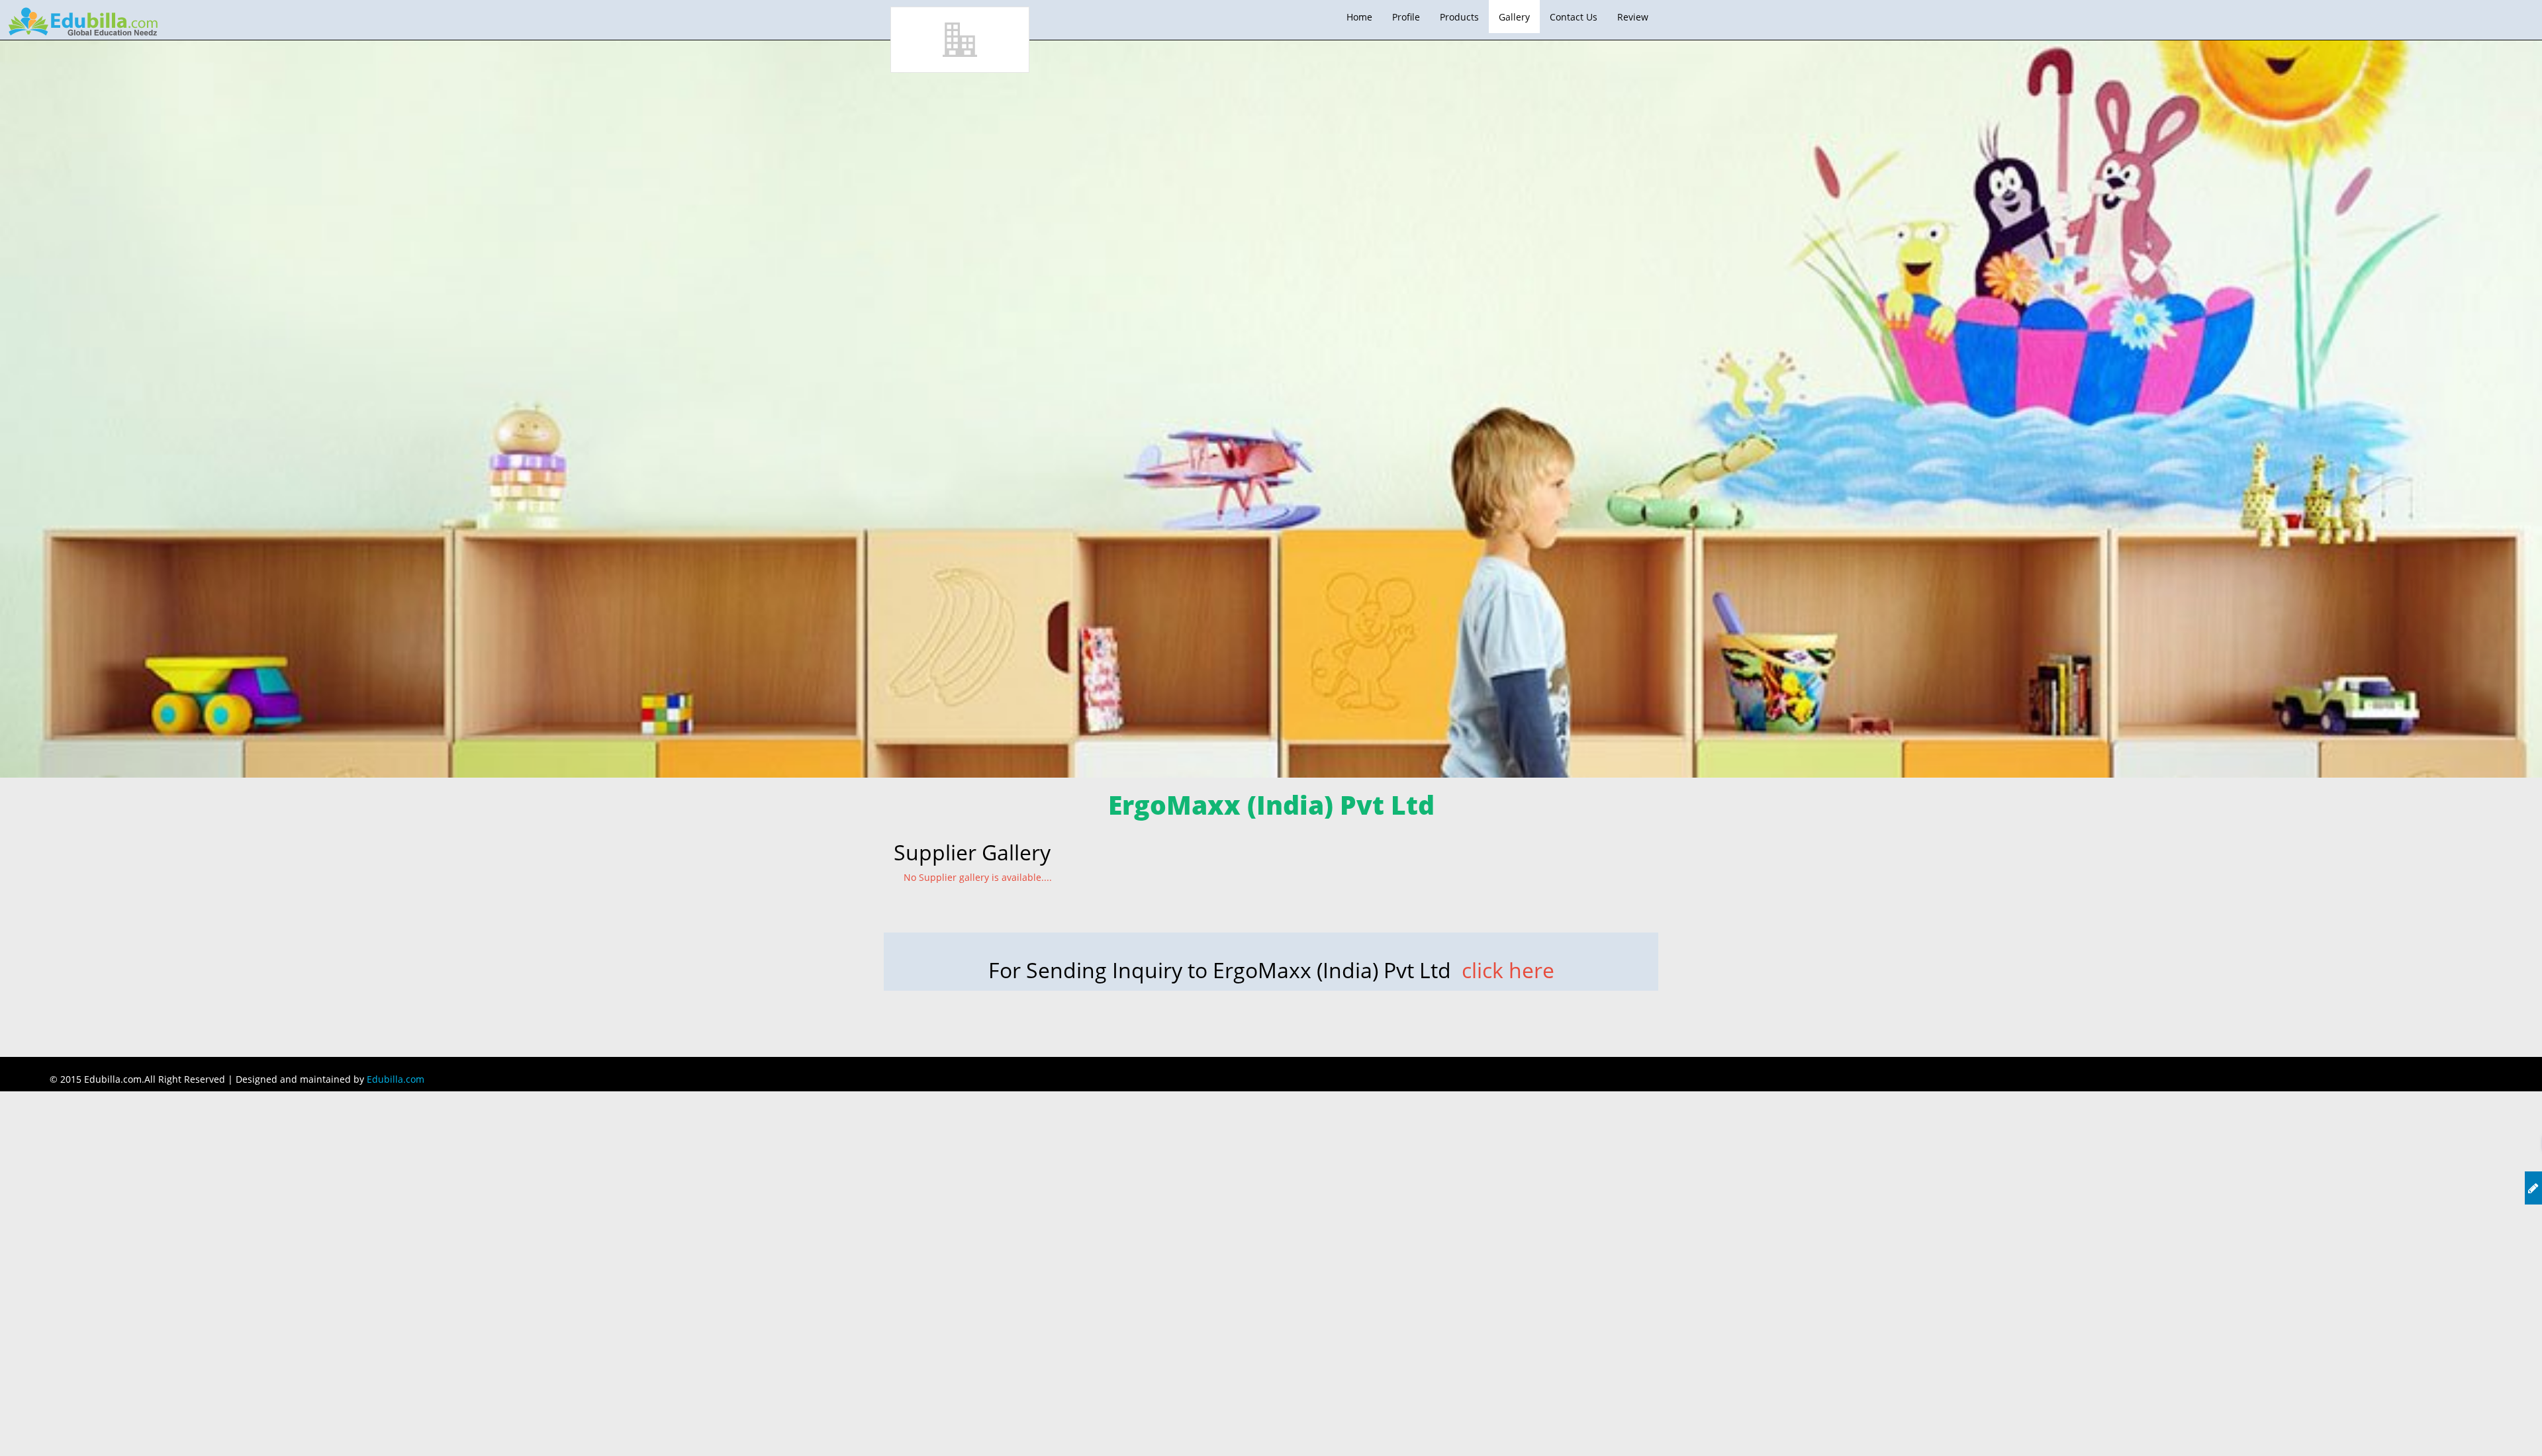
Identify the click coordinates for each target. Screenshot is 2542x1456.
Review (1633, 17)
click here (1508, 970)
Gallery (1514, 17)
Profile (1406, 17)
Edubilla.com (396, 1079)
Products (1459, 17)
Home (1359, 17)
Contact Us (1574, 17)
